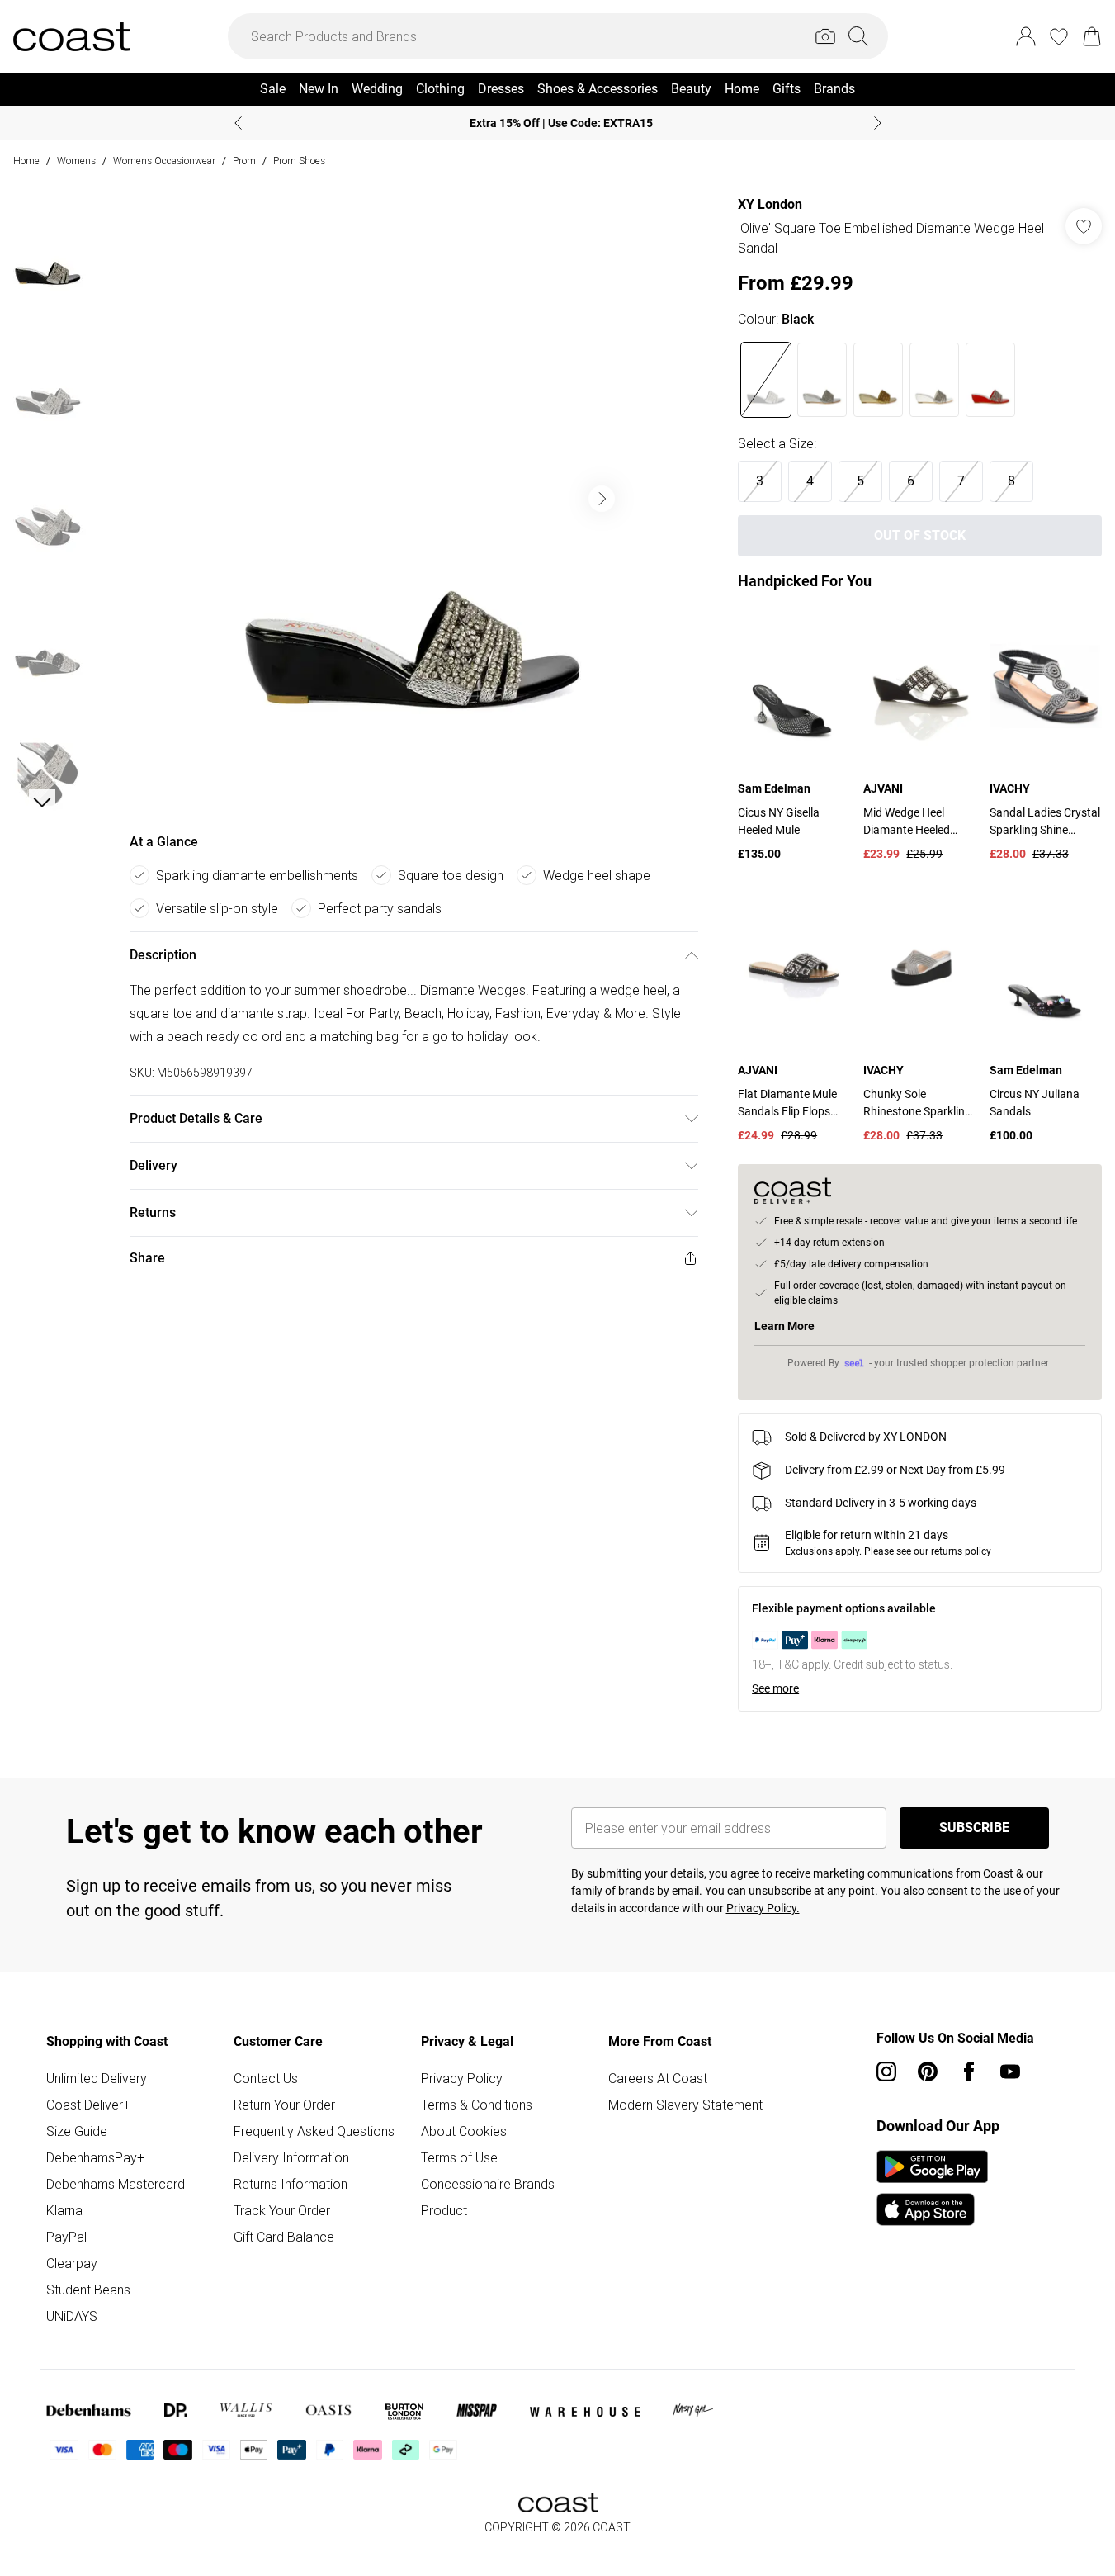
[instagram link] (886, 2072)
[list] (413, 499)
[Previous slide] (238, 123)
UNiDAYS (72, 2316)
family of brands (613, 1891)
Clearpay (72, 2263)
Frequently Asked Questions (314, 2131)
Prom (244, 161)
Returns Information (291, 2184)
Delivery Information (291, 2157)
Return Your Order (284, 2105)
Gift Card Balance (284, 2237)
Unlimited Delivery (97, 2078)
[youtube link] (1010, 2072)
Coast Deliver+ (88, 2105)
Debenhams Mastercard (116, 2184)
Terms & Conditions (477, 2105)
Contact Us (266, 2078)
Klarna (64, 2210)
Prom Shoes (299, 161)
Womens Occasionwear (164, 161)
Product (444, 2210)
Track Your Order (282, 2210)
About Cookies (464, 2131)
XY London (770, 204)
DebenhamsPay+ (95, 2157)
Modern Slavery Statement (685, 2105)
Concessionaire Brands (488, 2184)
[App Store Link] (932, 2188)
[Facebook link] (969, 2072)
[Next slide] (878, 123)
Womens (76, 161)
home (26, 161)
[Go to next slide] (602, 499)
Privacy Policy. (763, 1908)
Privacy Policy (462, 2078)
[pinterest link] (928, 2072)
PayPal (66, 2237)
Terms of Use (459, 2157)
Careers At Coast (658, 2078)
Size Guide (77, 2131)
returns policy (961, 1551)
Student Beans (88, 2290)
